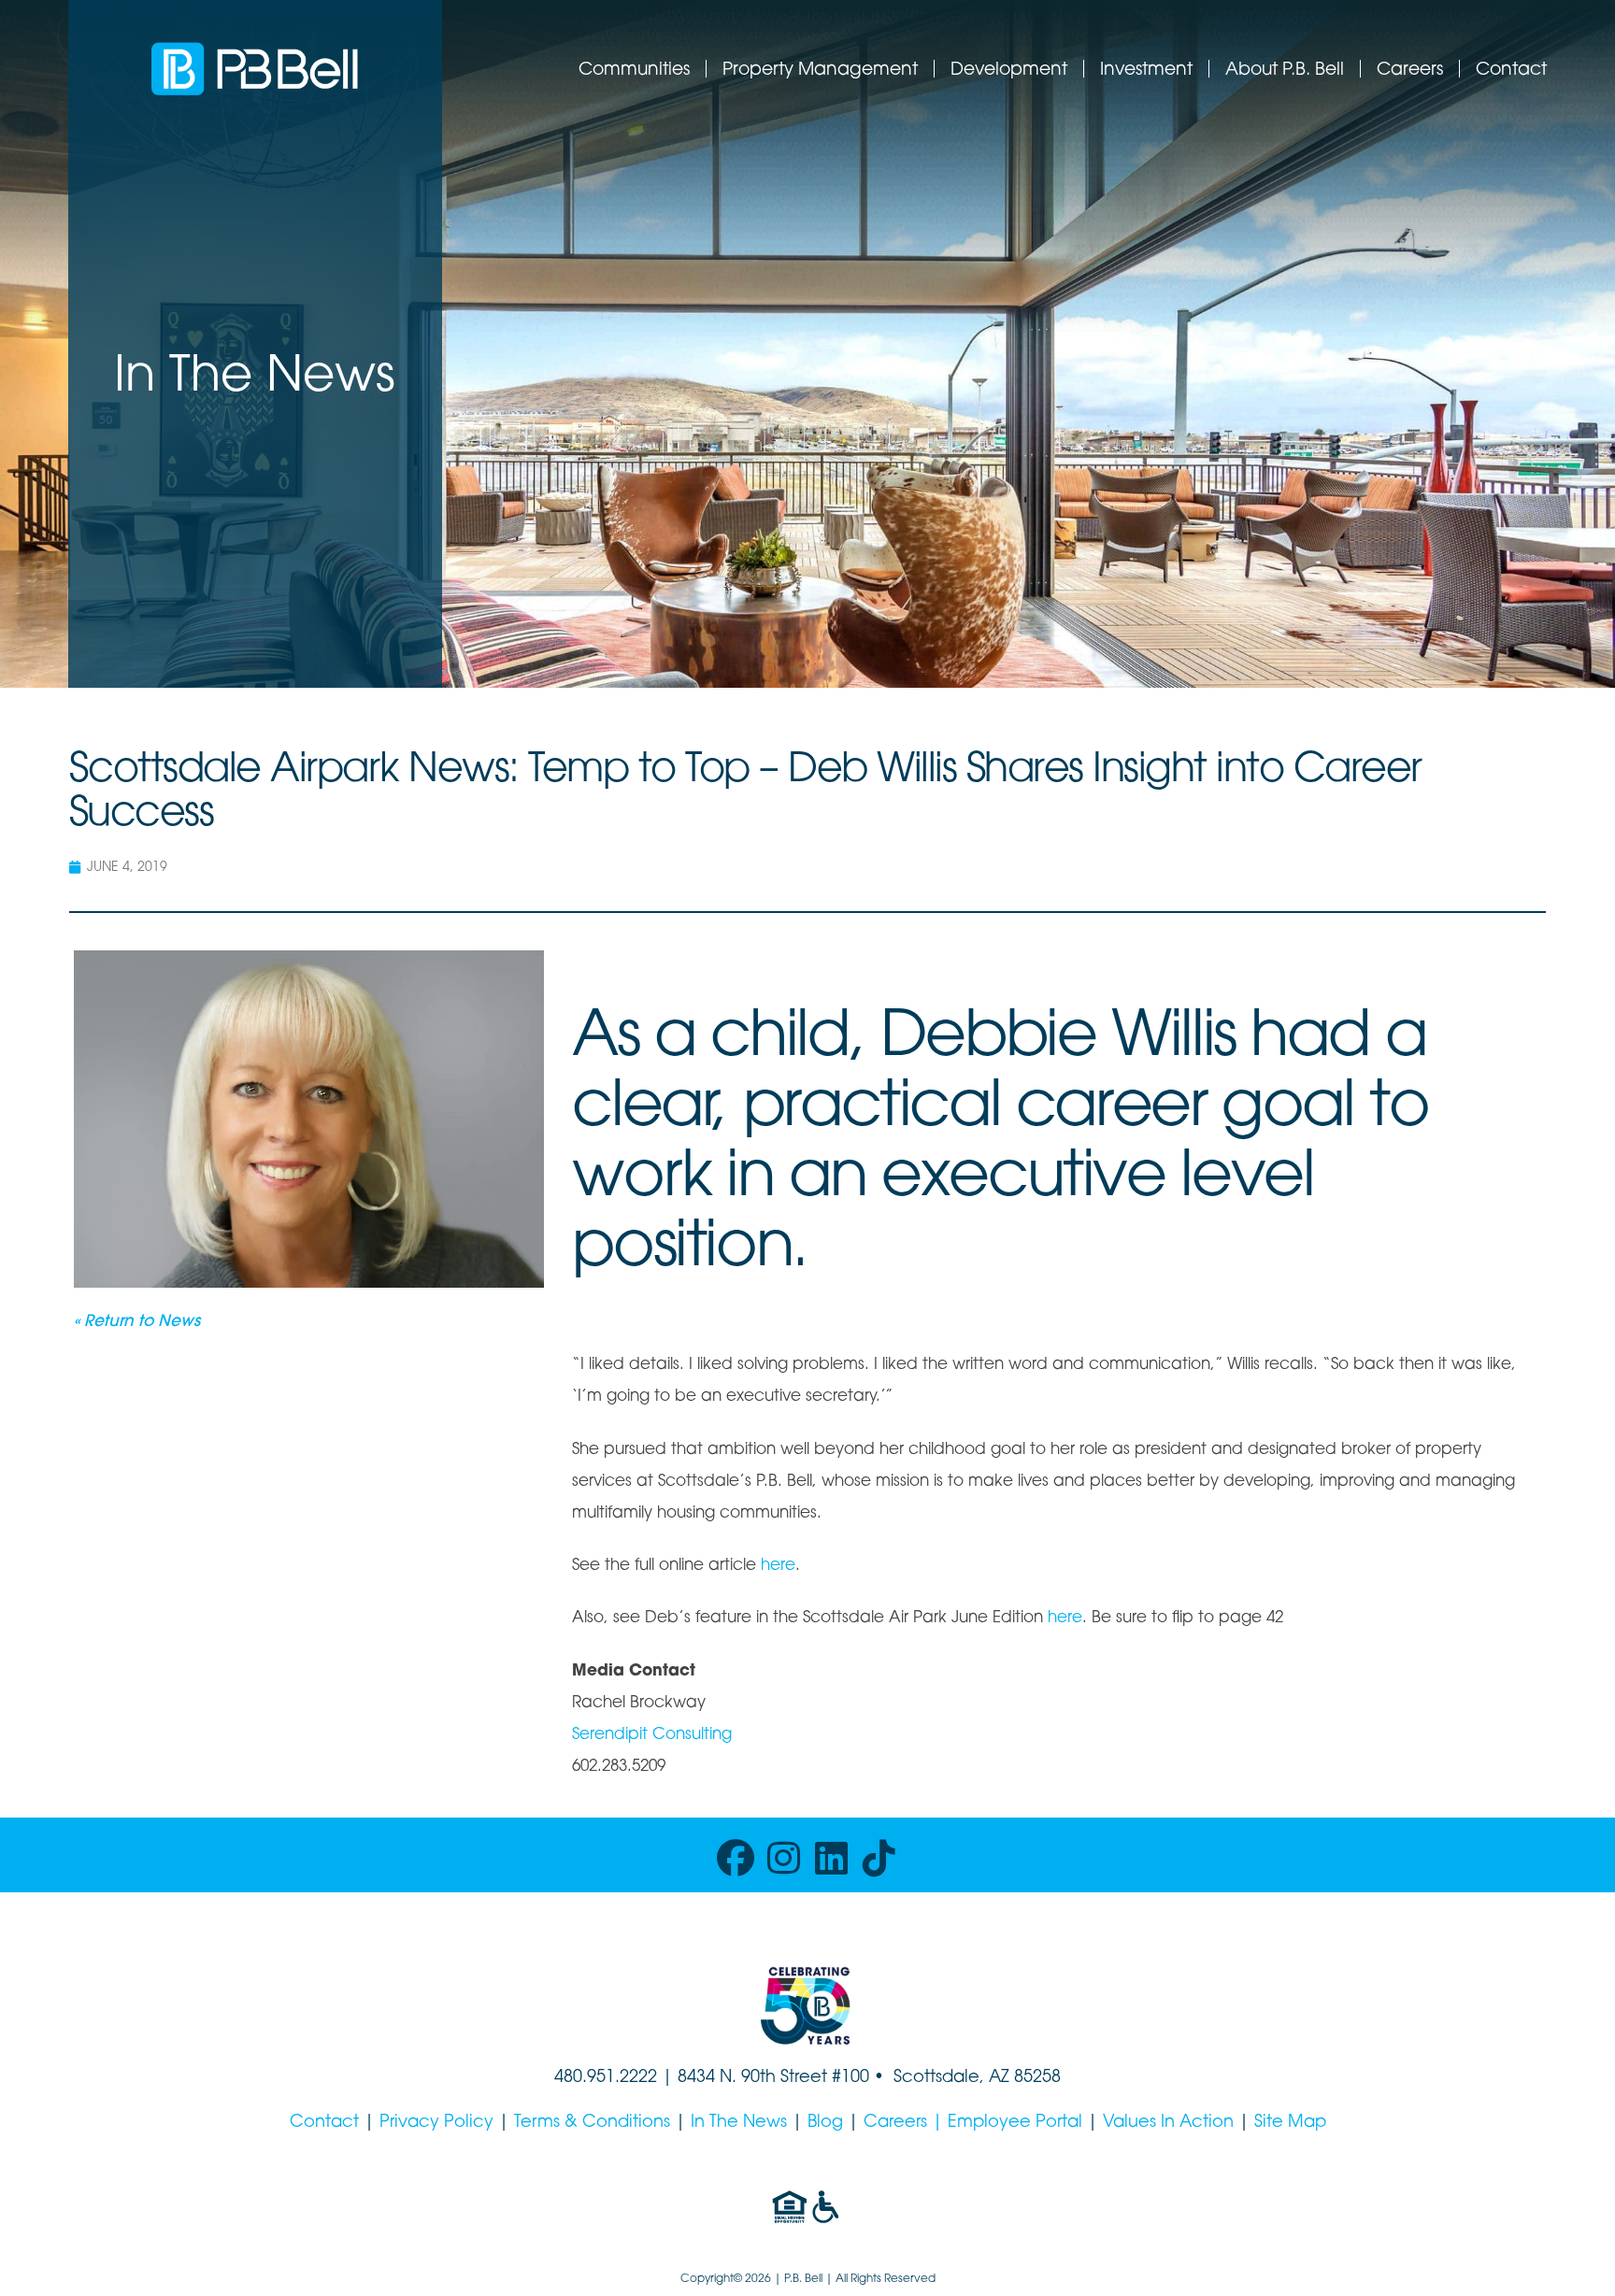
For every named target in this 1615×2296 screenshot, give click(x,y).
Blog (825, 2123)
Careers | (906, 2123)
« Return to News (137, 1322)
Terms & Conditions (592, 2123)
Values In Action (1168, 2123)
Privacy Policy (436, 2123)
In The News (739, 2123)
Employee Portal (1015, 2123)
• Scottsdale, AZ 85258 (965, 2078)
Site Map (1290, 2123)
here (778, 1566)
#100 (850, 2078)
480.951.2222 (606, 2078)
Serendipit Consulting (652, 1735)
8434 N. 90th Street (755, 2078)
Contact (324, 2123)
